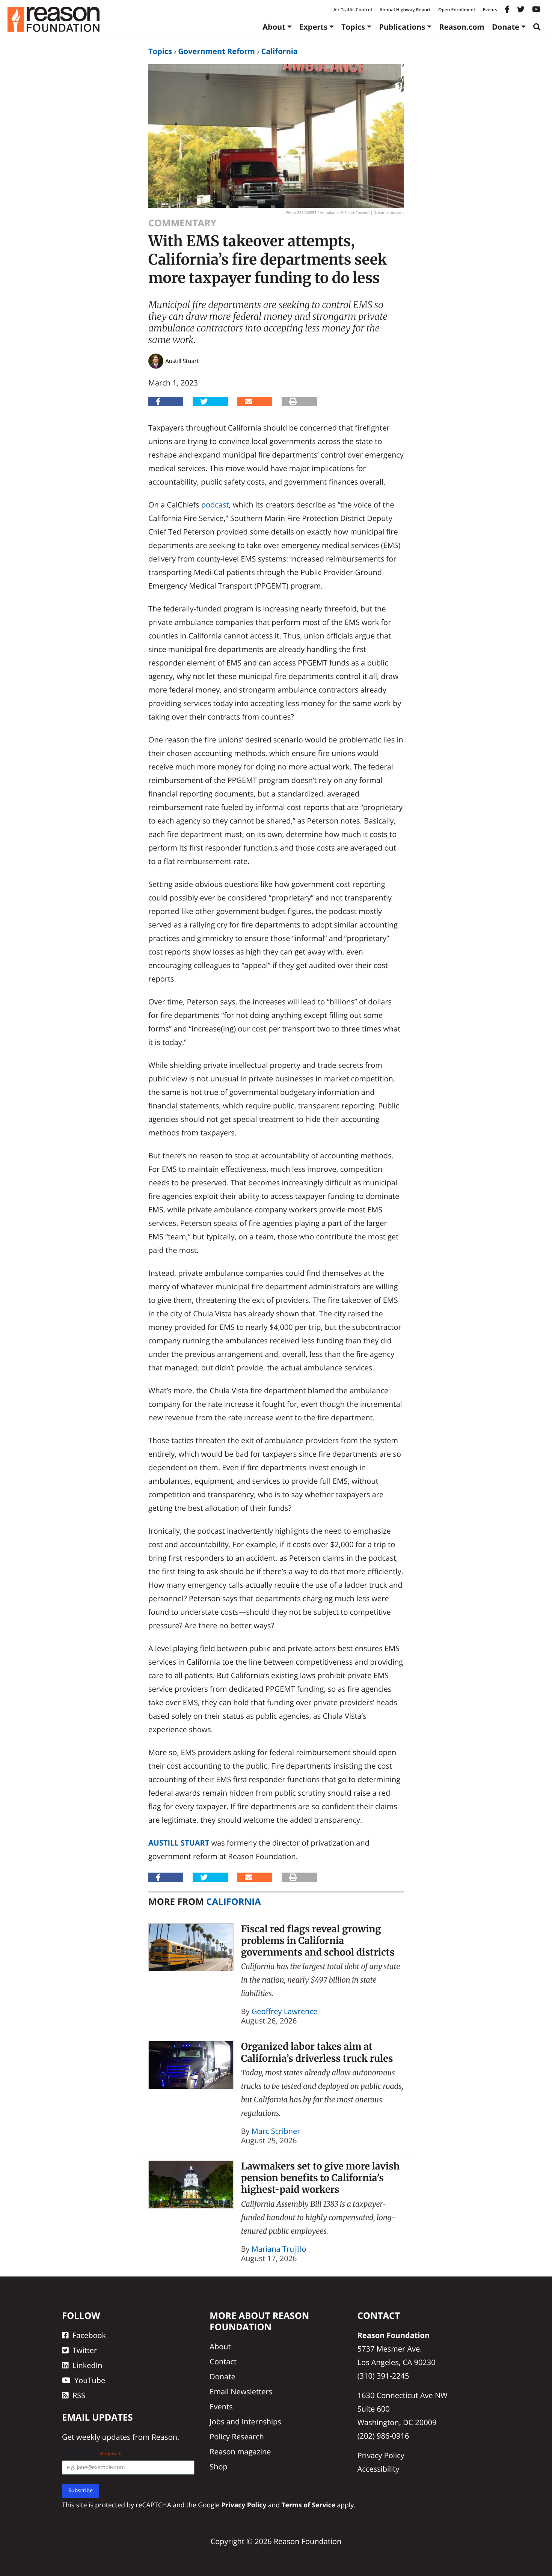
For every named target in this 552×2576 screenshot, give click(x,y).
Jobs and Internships (245, 2422)
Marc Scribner (276, 2131)
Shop (219, 2467)
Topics (353, 27)
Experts (313, 27)
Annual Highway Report (405, 10)
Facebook (89, 2335)
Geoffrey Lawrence (284, 2011)
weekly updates (103, 2437)
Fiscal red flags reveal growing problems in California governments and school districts (318, 1941)
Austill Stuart (179, 1843)
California (279, 51)
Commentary (182, 223)
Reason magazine (240, 2452)
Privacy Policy (381, 2455)
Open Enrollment (457, 10)
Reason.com (462, 27)
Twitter (85, 2350)
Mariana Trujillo (279, 2249)
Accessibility (379, 2469)
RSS (79, 2395)
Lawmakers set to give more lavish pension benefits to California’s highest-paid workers (320, 2178)
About (274, 27)
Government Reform (216, 51)
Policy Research (237, 2437)
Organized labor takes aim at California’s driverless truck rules (317, 2052)
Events (490, 10)
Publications (402, 27)
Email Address (92, 2453)
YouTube (90, 2380)
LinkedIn (87, 2365)
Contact (223, 2361)
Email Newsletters (241, 2392)
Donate (506, 27)
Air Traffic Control (353, 10)
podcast (215, 505)
